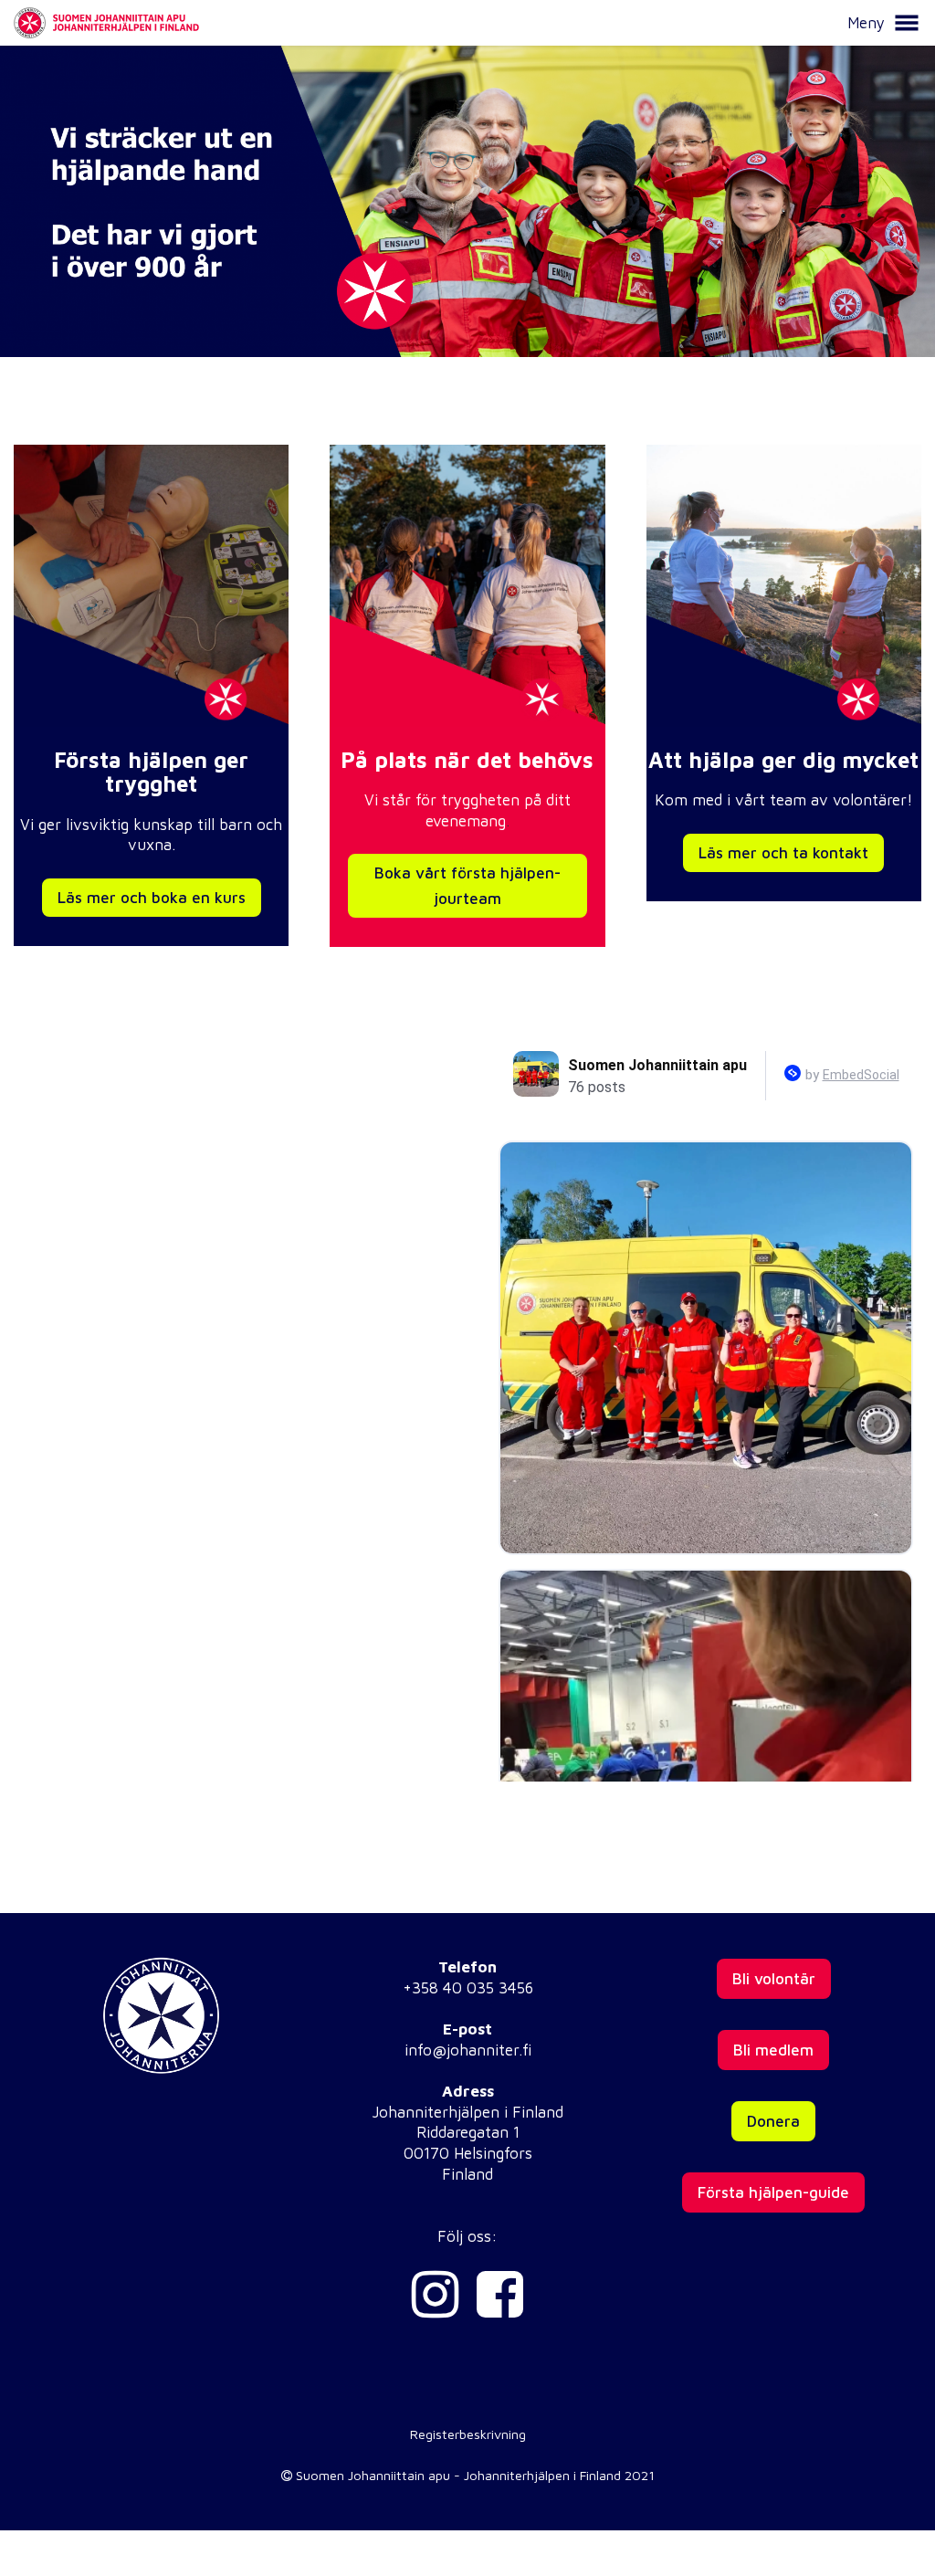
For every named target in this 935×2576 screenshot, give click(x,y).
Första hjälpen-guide (773, 2192)
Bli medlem (773, 2050)
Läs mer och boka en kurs (152, 898)
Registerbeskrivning (468, 2434)
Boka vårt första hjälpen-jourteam (467, 886)
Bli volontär (774, 1979)
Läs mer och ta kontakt (783, 853)
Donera (773, 2121)
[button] (907, 23)
